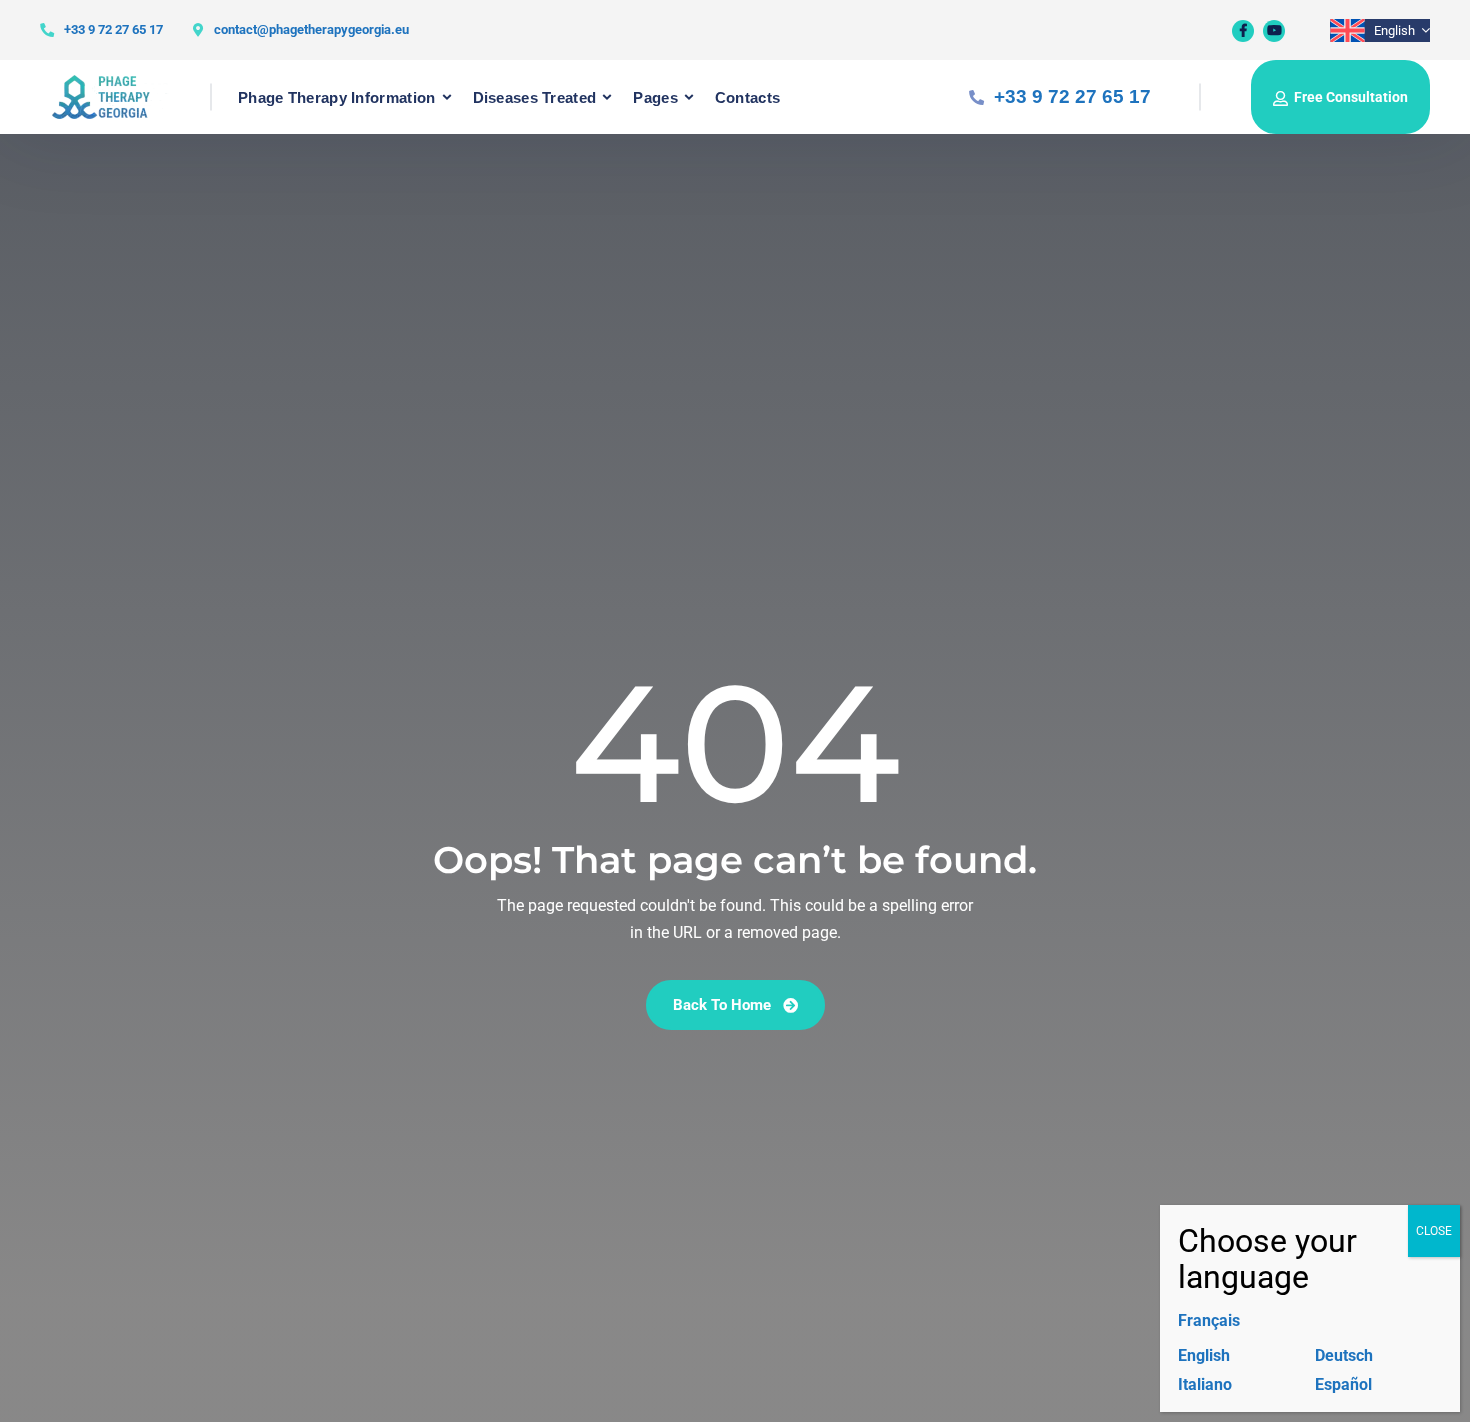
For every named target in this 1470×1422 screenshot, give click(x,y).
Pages (655, 97)
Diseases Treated (535, 97)
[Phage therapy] (111, 97)
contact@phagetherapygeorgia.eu (311, 29)
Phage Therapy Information (337, 97)
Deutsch (1344, 1355)
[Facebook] (1243, 31)
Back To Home (724, 1005)
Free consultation (1351, 97)
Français (1209, 1320)
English (1204, 1355)
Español (1343, 1384)
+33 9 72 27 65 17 (113, 29)
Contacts (747, 97)
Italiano (1205, 1384)
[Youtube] (1274, 31)
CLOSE (1434, 1231)
